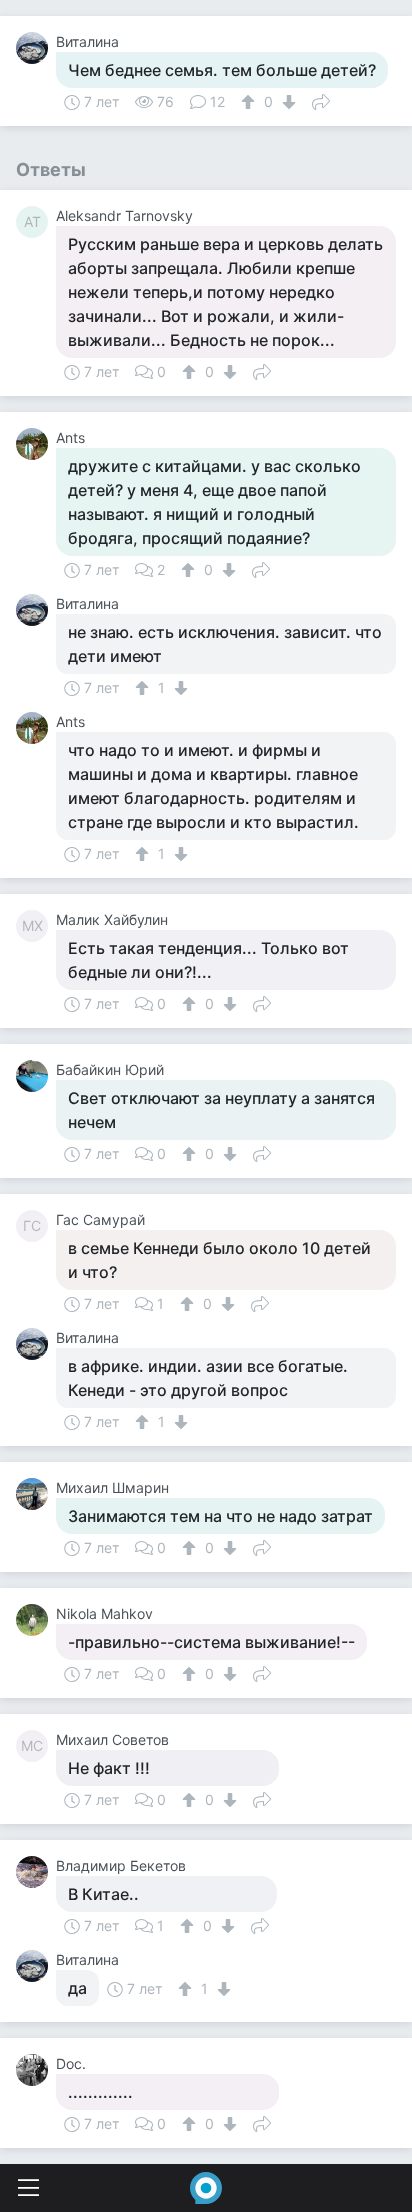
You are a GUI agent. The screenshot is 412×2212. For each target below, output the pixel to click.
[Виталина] (36, 48)
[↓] (286, 102)
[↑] (250, 102)
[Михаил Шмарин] (36, 1494)
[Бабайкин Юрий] (36, 1076)
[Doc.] (36, 2070)
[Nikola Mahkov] (36, 1620)
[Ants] (36, 444)
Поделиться (321, 100)
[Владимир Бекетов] (36, 1872)
